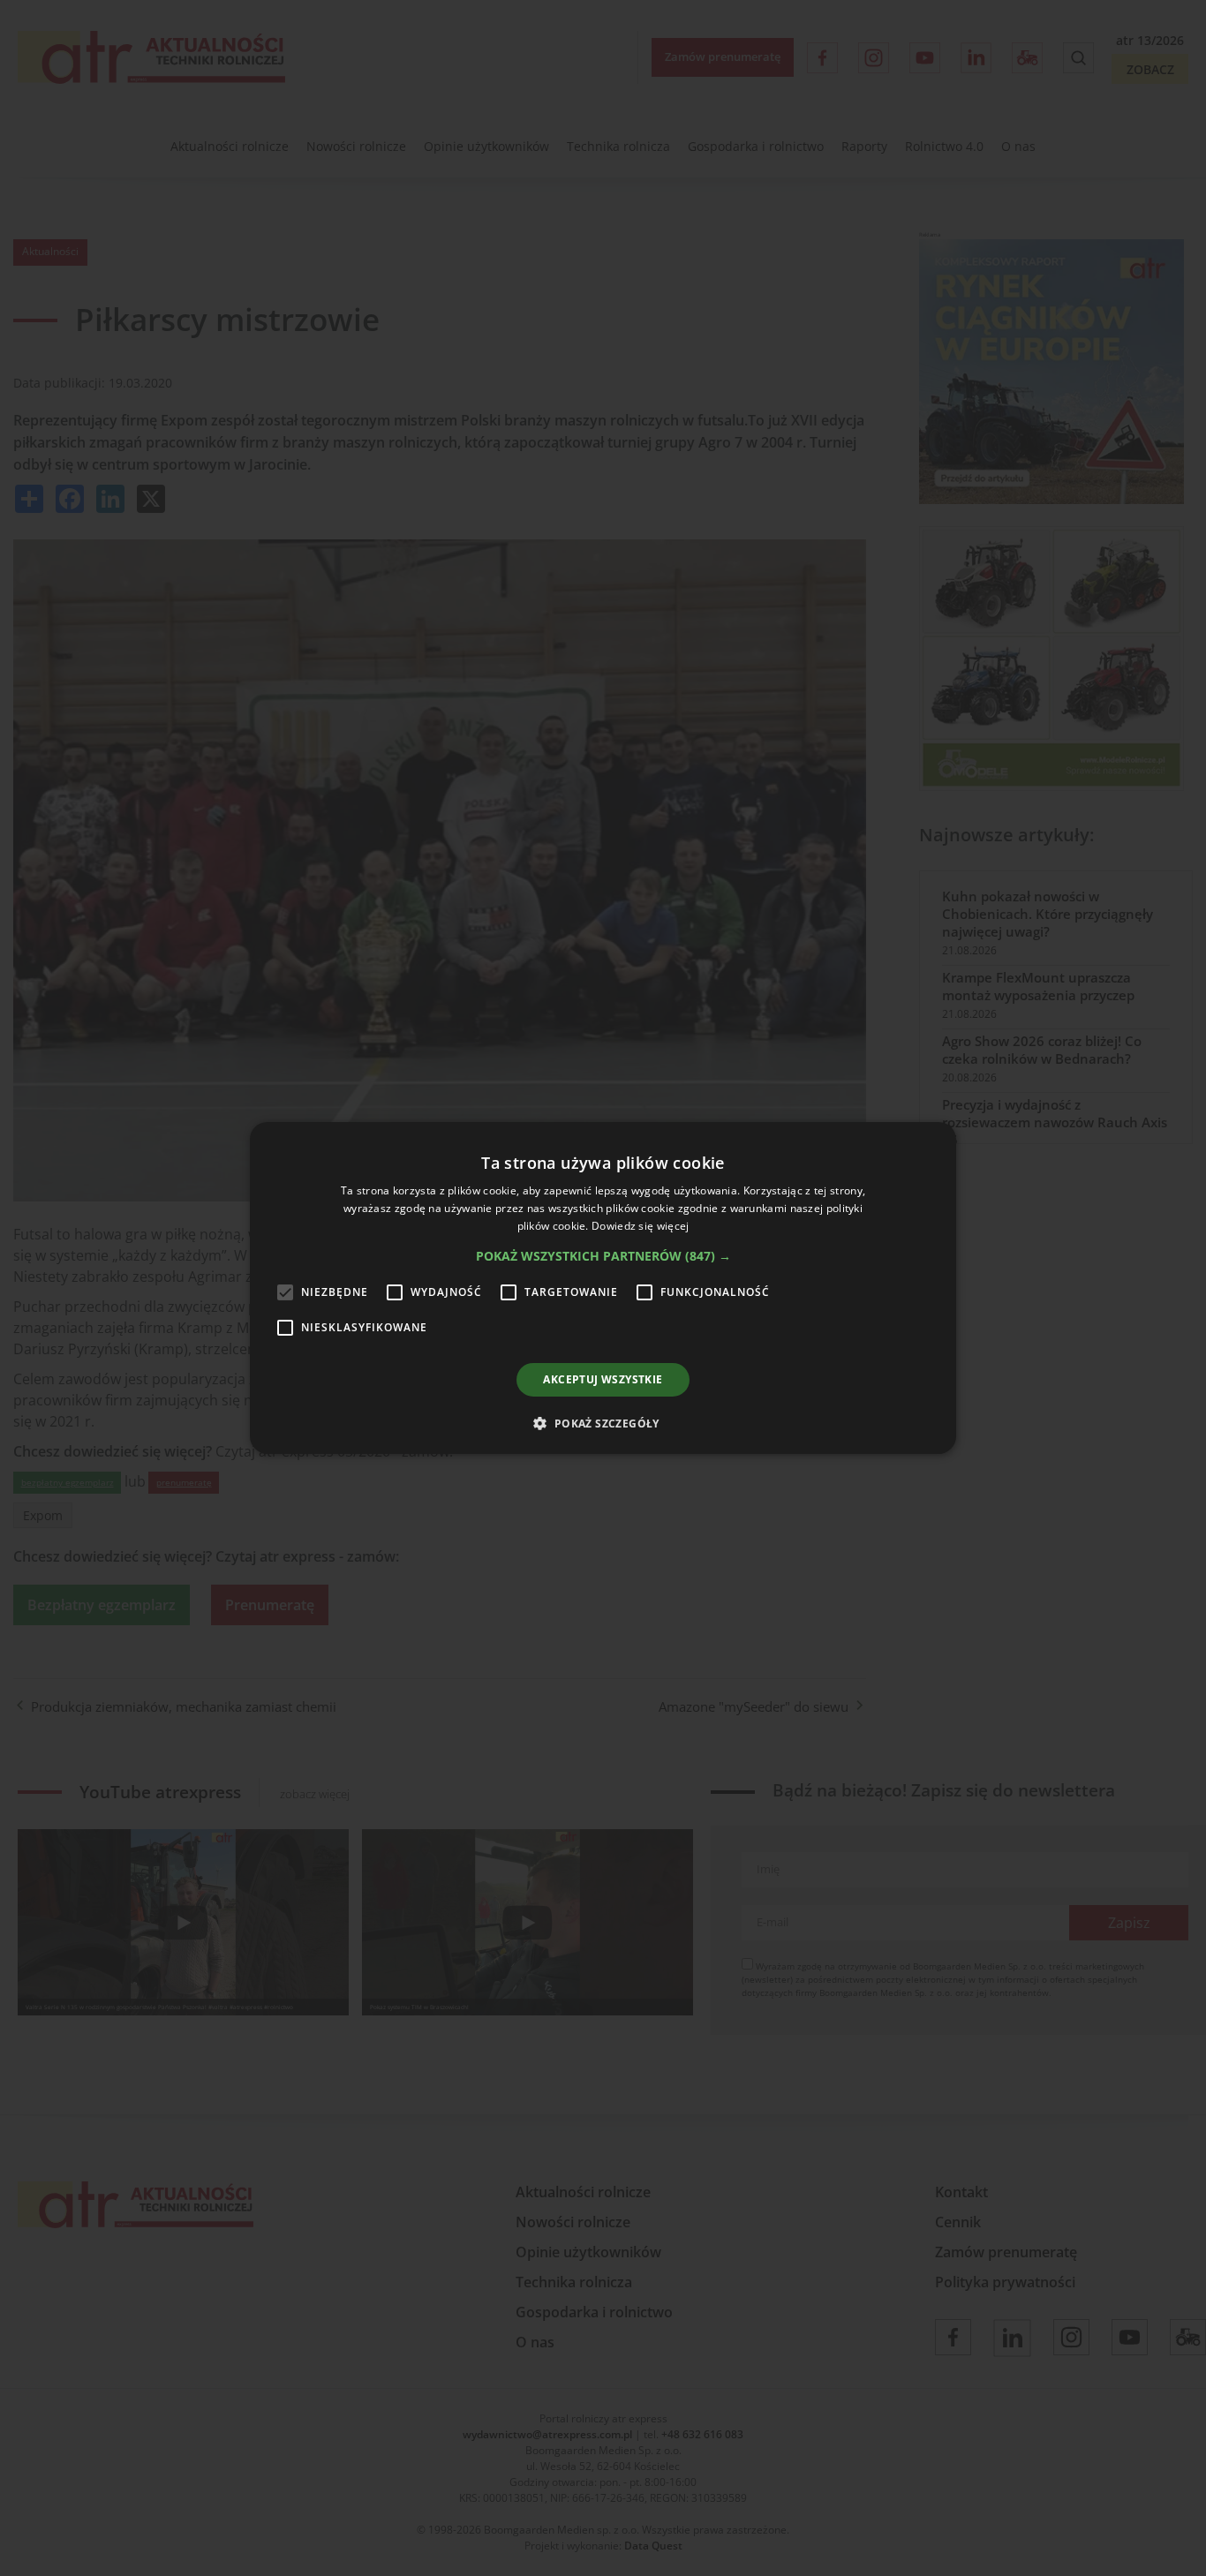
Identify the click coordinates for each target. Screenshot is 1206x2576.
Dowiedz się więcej (640, 1226)
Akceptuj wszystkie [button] (603, 1379)
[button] (603, 1256)
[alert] (603, 1288)
